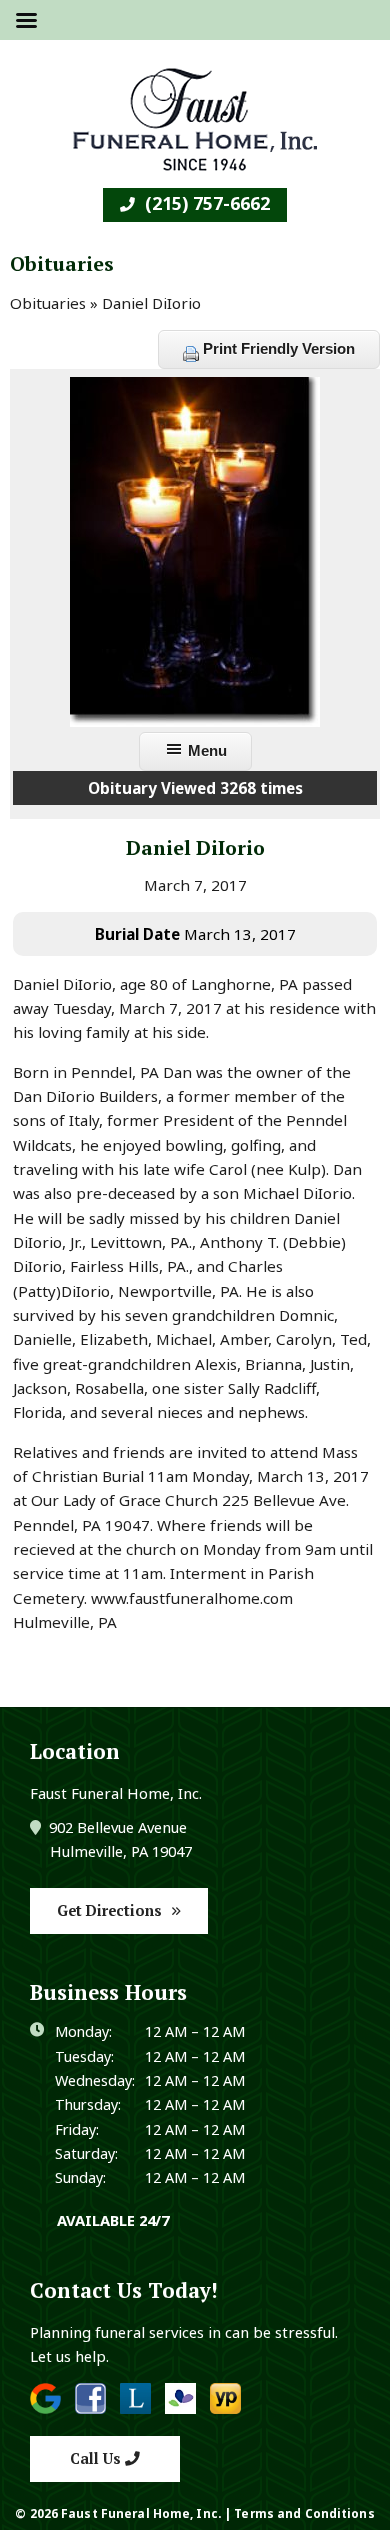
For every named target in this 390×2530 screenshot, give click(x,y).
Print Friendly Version (277, 348)
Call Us (97, 2458)
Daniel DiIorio (195, 847)
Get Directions (109, 1910)
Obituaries (48, 303)
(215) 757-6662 (205, 203)
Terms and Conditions (304, 2513)
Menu (205, 750)
